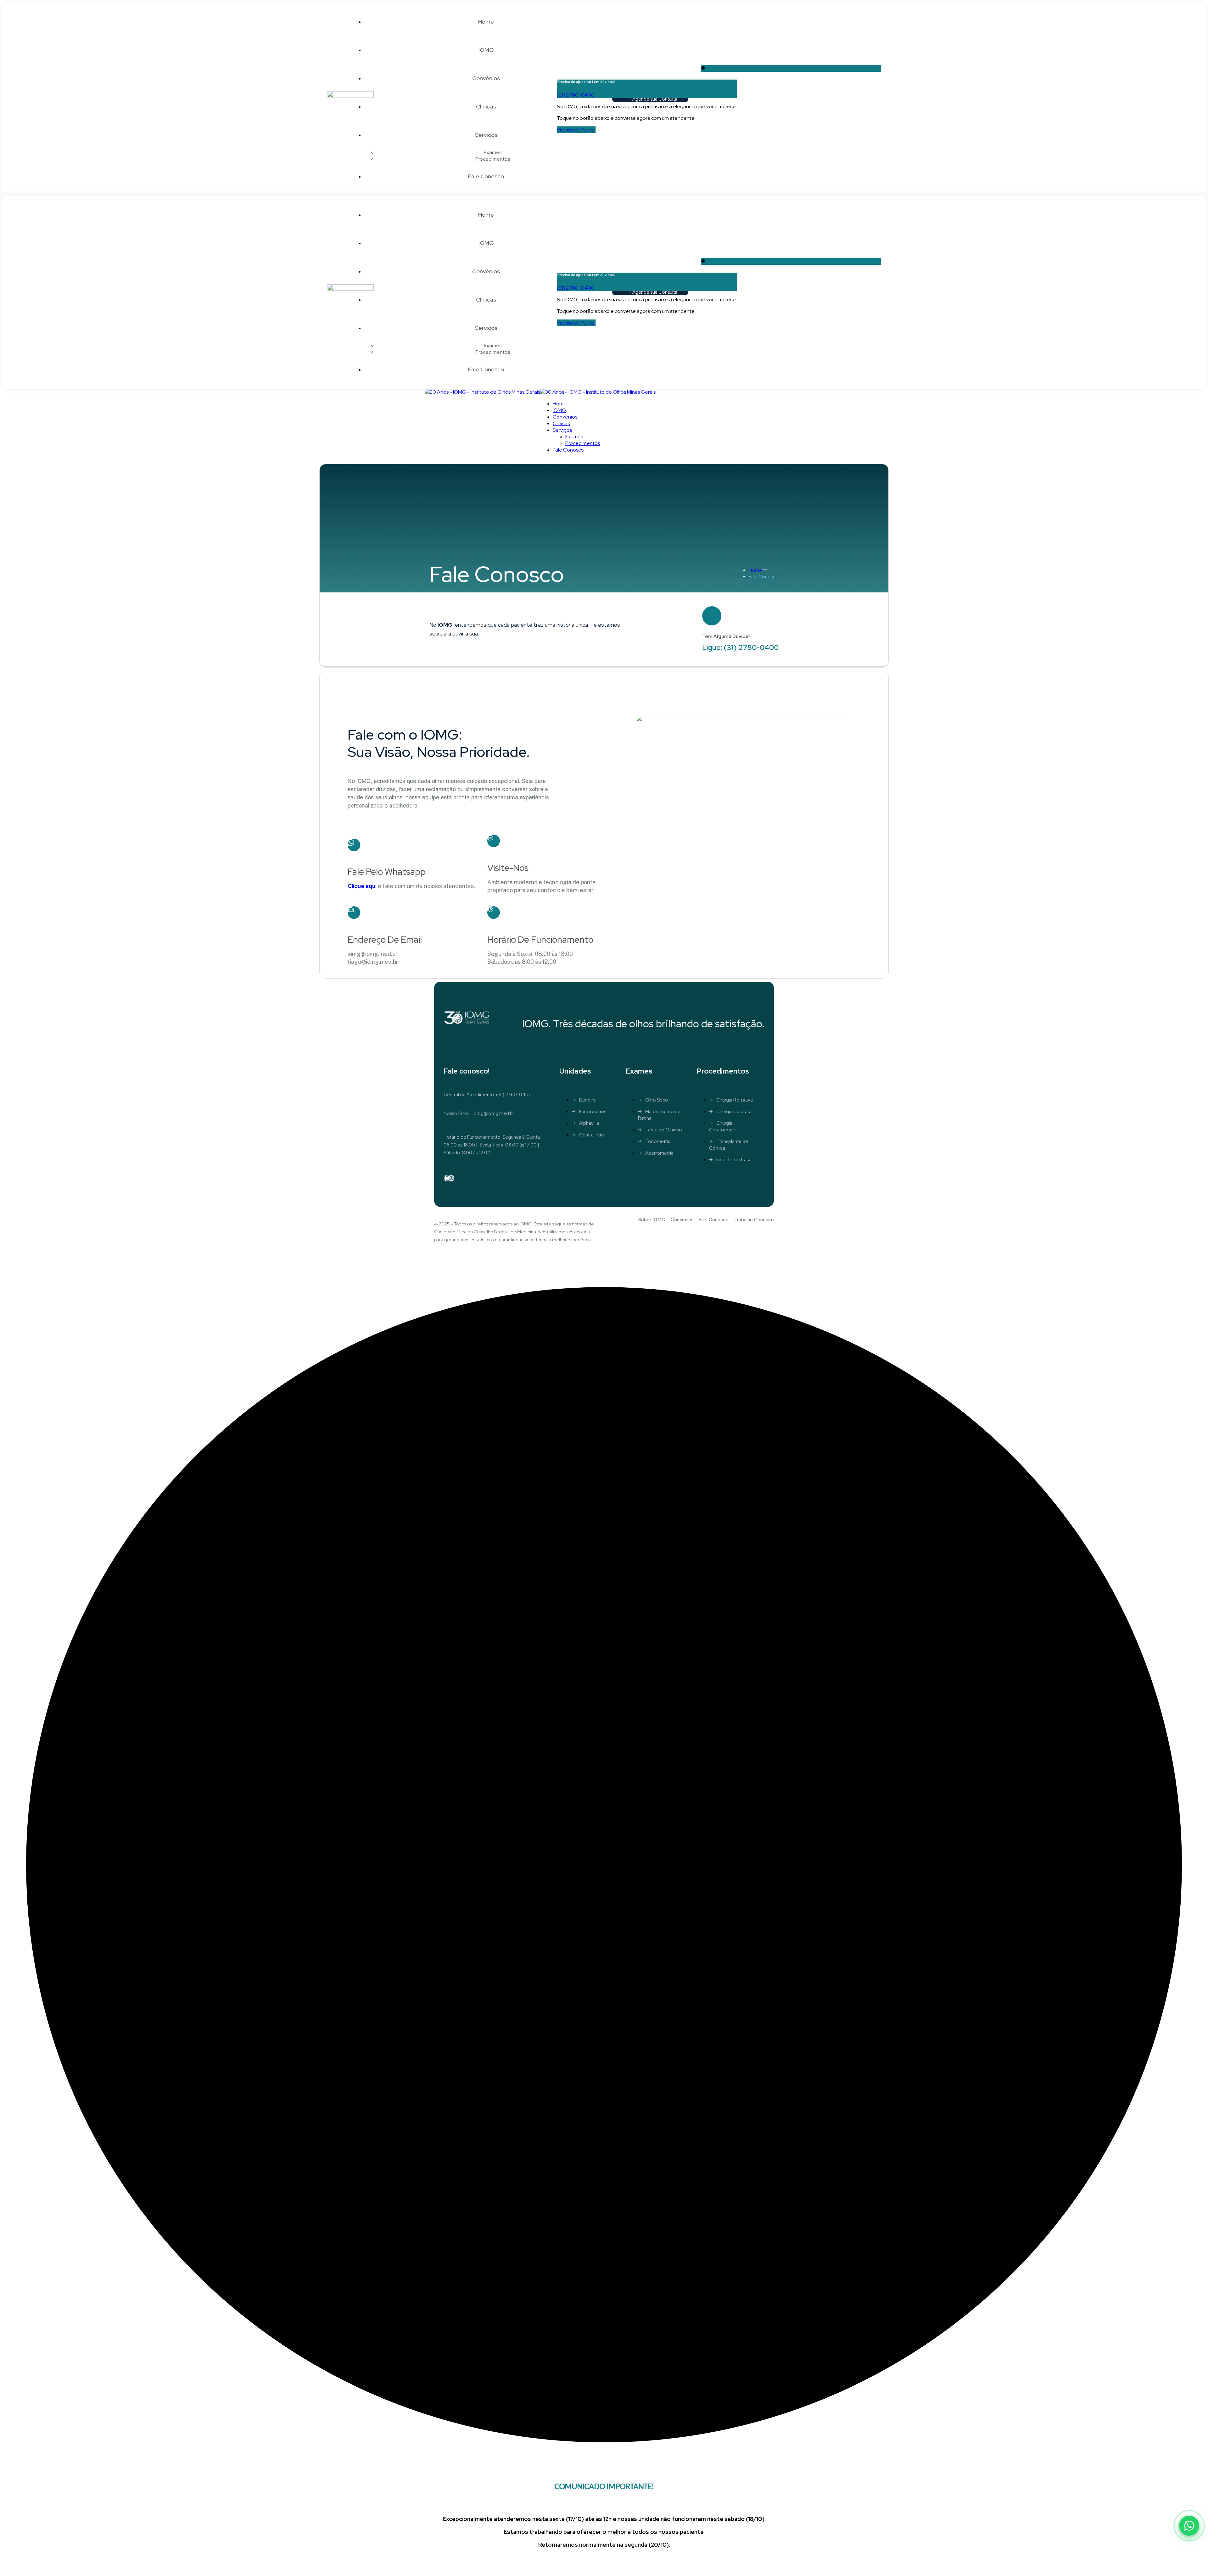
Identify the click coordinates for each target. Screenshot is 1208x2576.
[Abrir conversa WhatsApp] (1189, 2526)
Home (755, 570)
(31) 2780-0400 (576, 95)
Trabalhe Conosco (754, 1220)
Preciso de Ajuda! (576, 130)
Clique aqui (362, 886)
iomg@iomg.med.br (493, 1113)
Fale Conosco (713, 1220)
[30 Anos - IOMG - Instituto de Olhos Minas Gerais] (482, 392)
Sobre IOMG (652, 1220)
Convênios (682, 1220)
